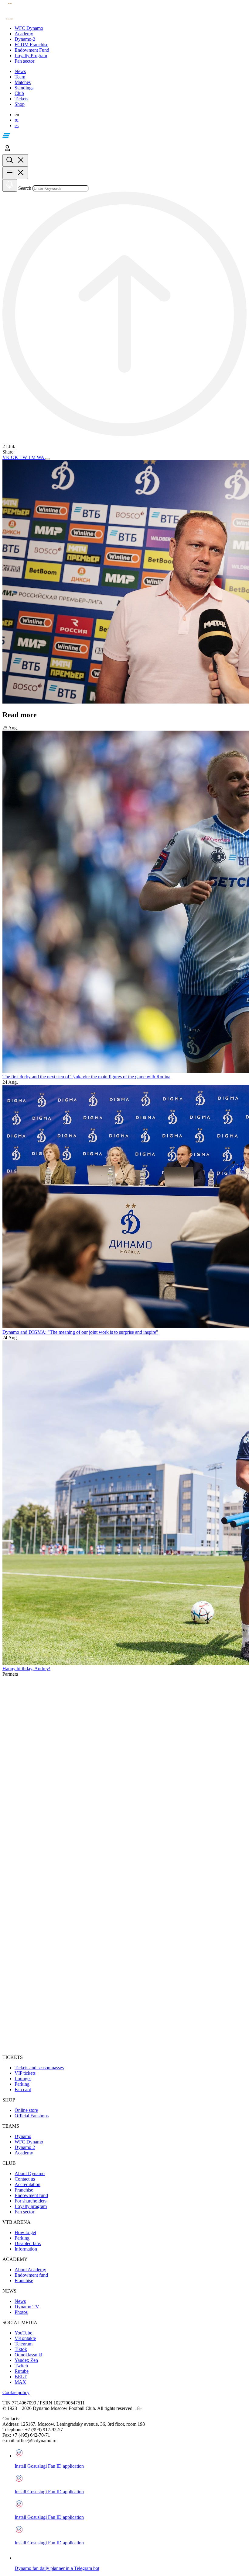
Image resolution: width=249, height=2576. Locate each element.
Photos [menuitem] (21, 2312)
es (17, 125)
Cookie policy (16, 2392)
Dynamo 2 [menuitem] (25, 2147)
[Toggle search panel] (15, 160)
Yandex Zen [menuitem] (26, 2360)
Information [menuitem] (26, 2249)
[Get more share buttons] (48, 459)
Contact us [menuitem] (25, 2179)
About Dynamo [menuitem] (30, 2173)
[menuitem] (131, 28)
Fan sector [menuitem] (24, 2212)
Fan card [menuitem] (23, 2089)
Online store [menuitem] (26, 2110)
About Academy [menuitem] (30, 2270)
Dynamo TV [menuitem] (27, 2307)
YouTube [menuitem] (23, 2333)
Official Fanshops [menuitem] (32, 2116)
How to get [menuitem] (25, 2232)
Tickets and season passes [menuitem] (39, 2068)
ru (17, 120)
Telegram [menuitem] (24, 2344)
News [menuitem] (20, 2301)
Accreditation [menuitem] (27, 2184)
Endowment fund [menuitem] (31, 2195)
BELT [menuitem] (21, 2377)
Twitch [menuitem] (21, 2366)
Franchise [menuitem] (24, 2190)
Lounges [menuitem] (23, 2079)
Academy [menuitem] (24, 2153)
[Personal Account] (7, 151)
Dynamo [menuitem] (23, 2136)
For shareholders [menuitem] (31, 2201)
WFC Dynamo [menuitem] (29, 2142)
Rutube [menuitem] (22, 2371)
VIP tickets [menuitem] (25, 2073)
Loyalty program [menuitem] (31, 2206)
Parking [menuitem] (22, 2084)
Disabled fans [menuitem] (28, 2243)
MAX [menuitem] (20, 2382)
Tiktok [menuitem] (21, 2349)
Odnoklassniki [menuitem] (28, 2355)
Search (25, 188)
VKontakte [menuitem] (25, 2338)
